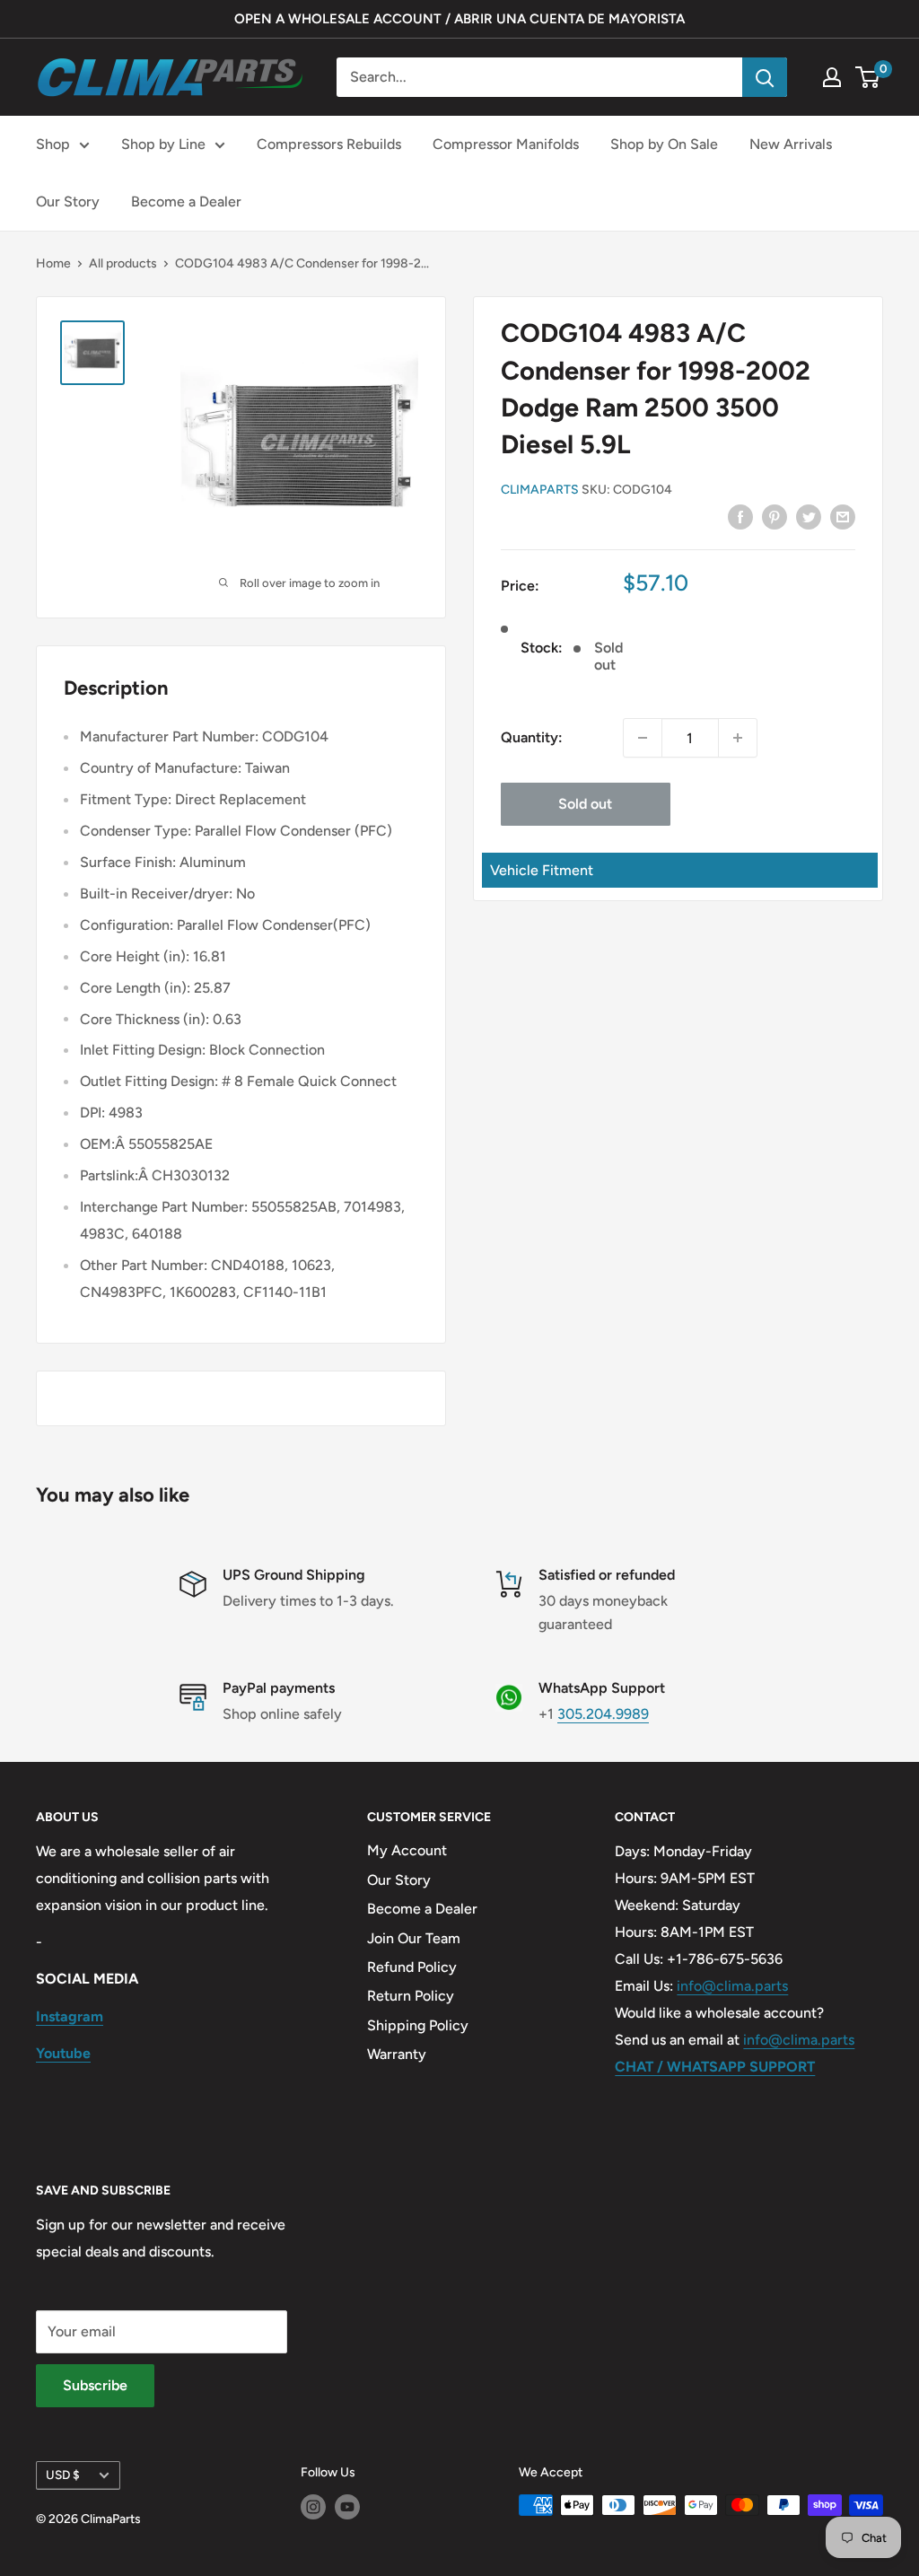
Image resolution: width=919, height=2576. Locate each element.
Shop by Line (163, 144)
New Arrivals (791, 144)
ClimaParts (540, 490)
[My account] (832, 77)
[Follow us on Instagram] (313, 2507)
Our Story (68, 202)
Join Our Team (414, 1938)
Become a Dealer (186, 202)
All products (123, 263)
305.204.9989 (603, 1714)
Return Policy (411, 1996)
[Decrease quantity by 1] (643, 738)
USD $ (63, 2475)
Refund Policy (412, 1967)
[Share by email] (843, 516)
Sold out (585, 804)
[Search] (765, 77)
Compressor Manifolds (506, 144)
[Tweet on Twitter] (809, 516)
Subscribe (95, 2385)
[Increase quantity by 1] (738, 738)
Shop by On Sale (664, 144)
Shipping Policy (418, 2025)
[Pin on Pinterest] (775, 516)
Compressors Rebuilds (329, 144)
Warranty (397, 2054)
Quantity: (532, 737)
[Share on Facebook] (740, 516)
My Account (407, 1850)
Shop (53, 144)
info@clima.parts (732, 1986)
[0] (868, 77)
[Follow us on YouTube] (347, 2507)
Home (53, 263)
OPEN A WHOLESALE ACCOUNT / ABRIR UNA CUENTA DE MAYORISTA (459, 19)
